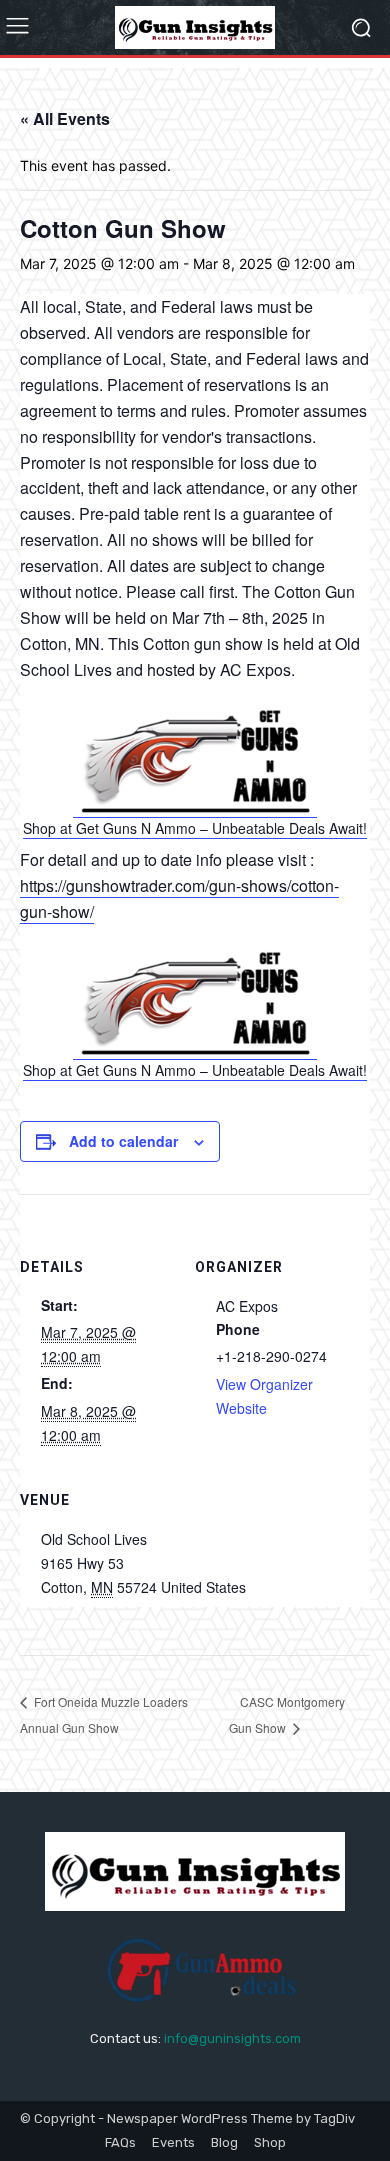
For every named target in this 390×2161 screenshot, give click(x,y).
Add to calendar (123, 1141)
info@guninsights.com (232, 2038)
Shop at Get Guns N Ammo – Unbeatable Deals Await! (195, 828)
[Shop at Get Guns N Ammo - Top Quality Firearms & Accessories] (195, 807)
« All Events (65, 118)
